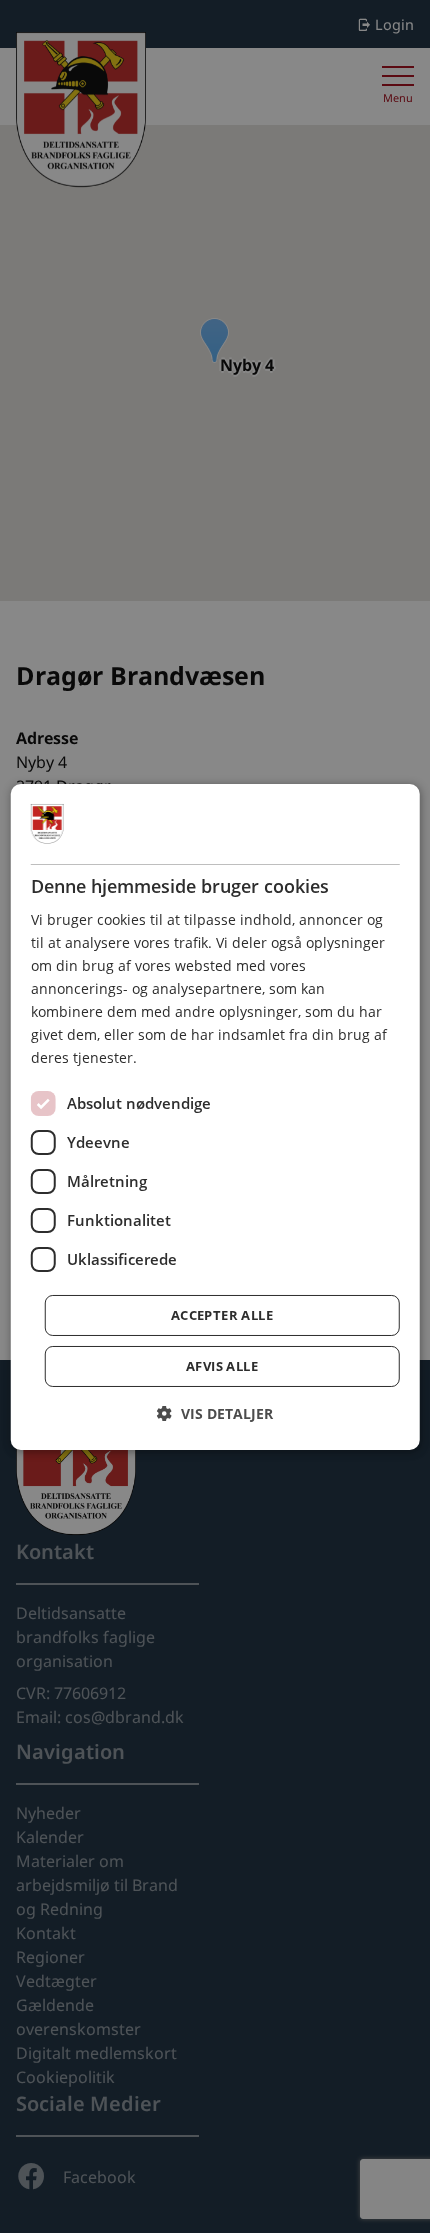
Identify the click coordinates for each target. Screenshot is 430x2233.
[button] (215, 1413)
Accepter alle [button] (222, 1315)
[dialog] (215, 1116)
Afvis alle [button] (222, 1366)
